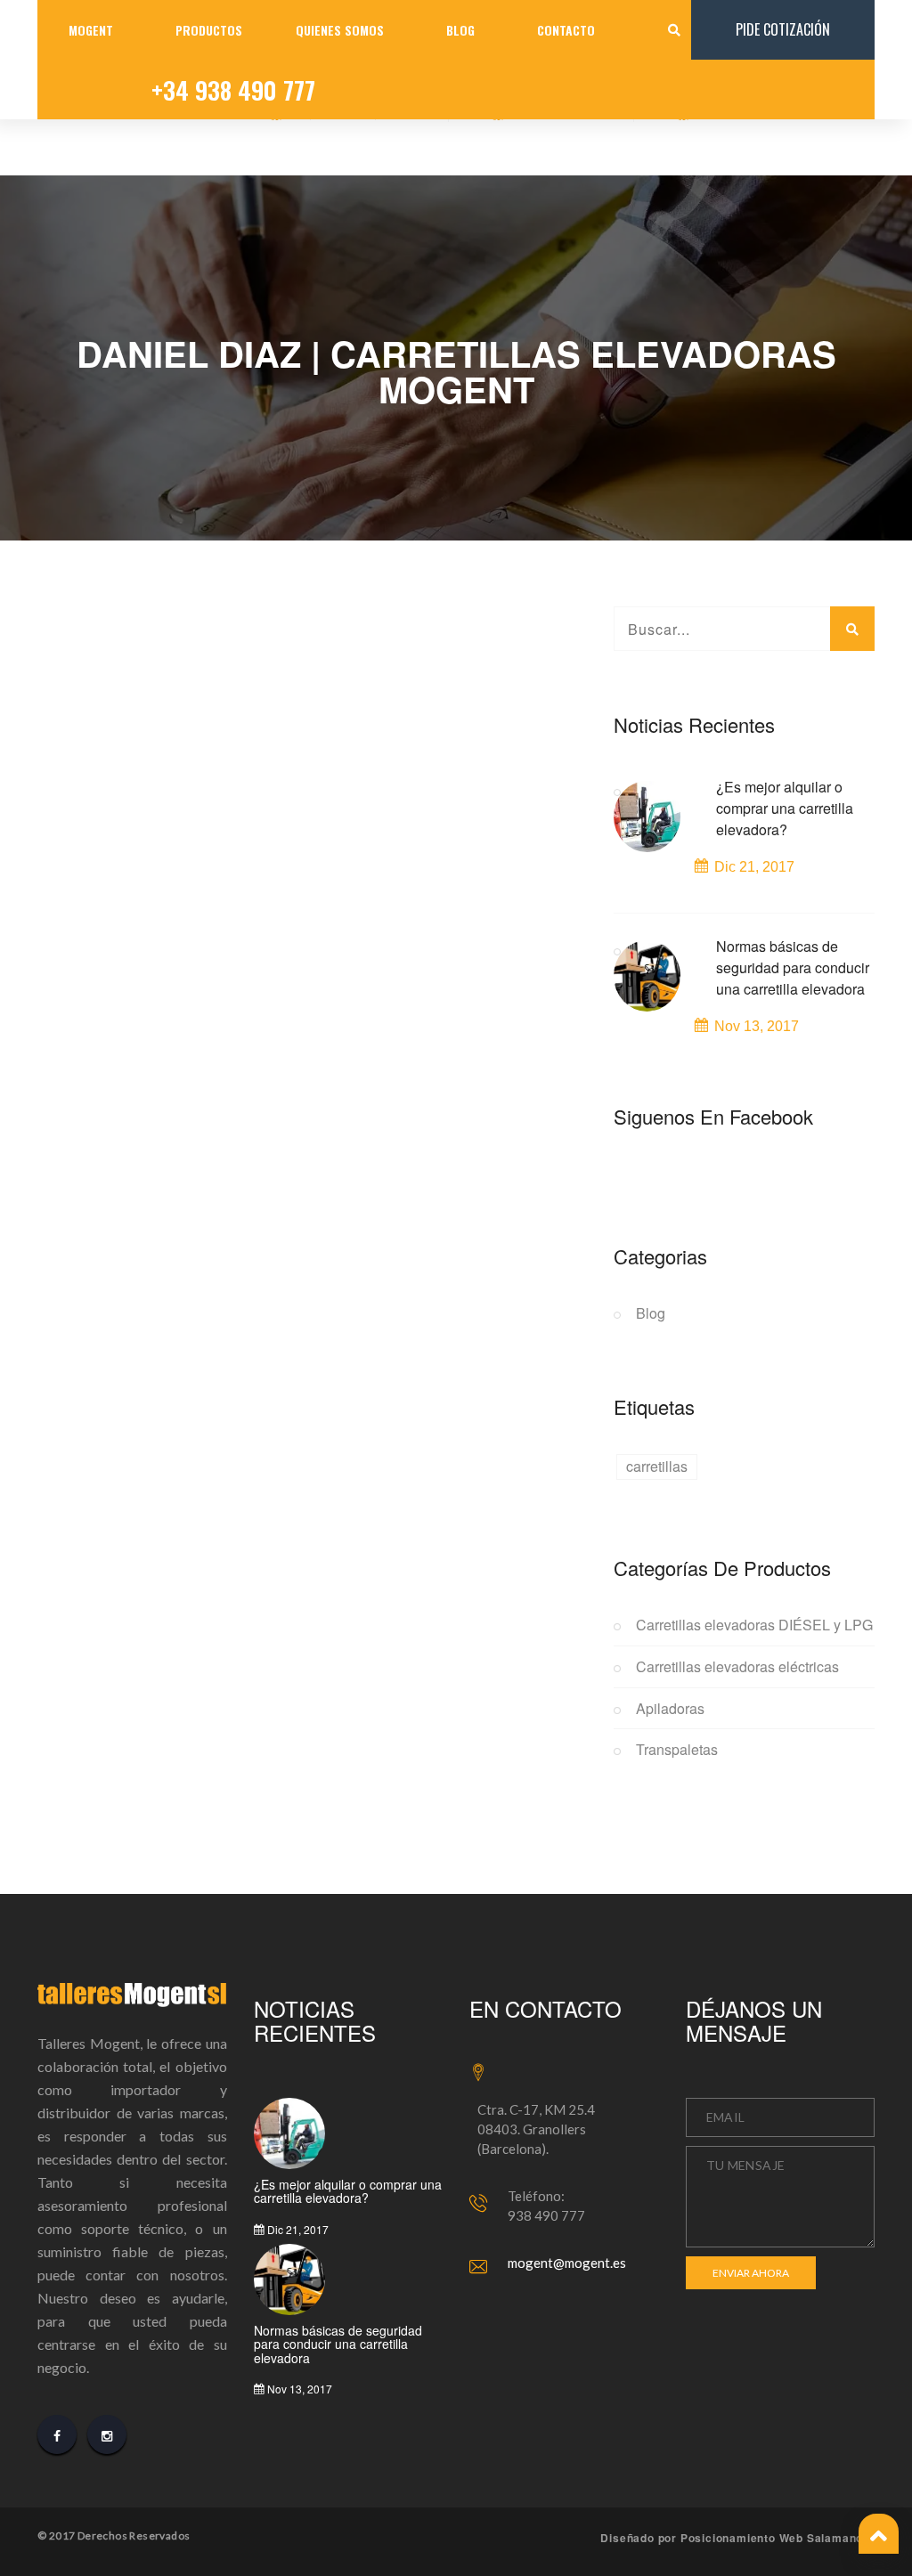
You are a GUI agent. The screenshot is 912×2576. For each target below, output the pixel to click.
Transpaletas (677, 1750)
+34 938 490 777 (233, 90)
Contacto (566, 30)
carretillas (657, 1466)
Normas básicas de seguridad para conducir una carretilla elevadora (793, 967)
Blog (460, 30)
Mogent (91, 30)
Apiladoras (670, 1709)
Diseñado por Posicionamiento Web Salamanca (735, 2538)
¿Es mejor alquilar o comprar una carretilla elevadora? (785, 808)
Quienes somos (340, 30)
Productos (209, 30)
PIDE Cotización (783, 29)
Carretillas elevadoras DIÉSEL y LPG (754, 1625)
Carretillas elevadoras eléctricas (737, 1667)
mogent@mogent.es (567, 2263)
